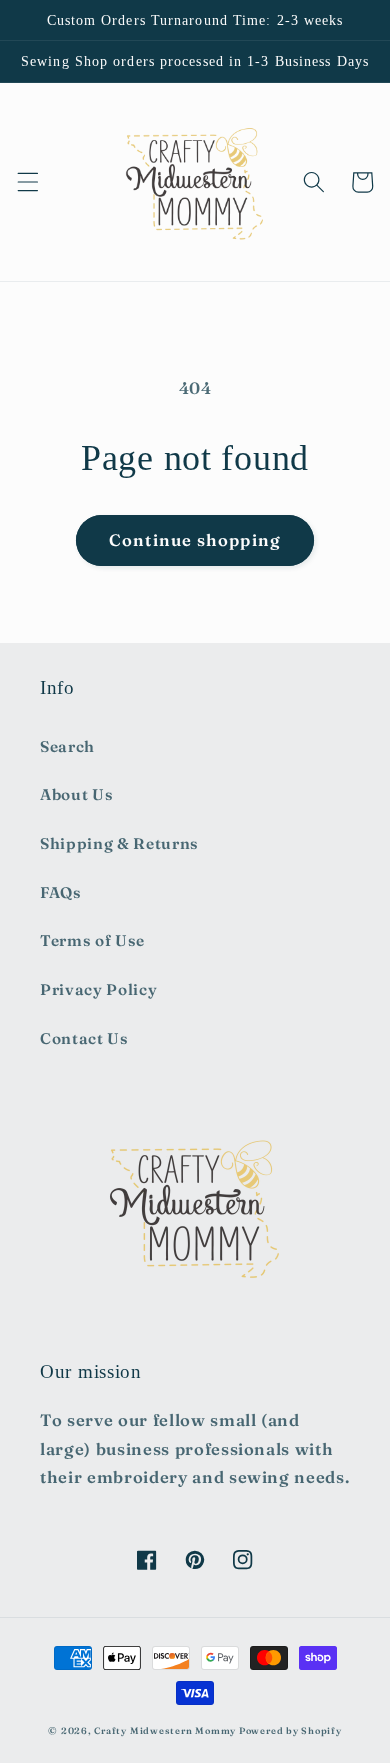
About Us (76, 794)
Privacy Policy (98, 989)
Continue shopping (195, 540)
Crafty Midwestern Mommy (165, 1730)
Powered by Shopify (290, 1730)
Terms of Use (92, 940)
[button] (27, 182)
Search (67, 746)
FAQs (61, 892)
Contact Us (84, 1038)
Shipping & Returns (119, 843)
